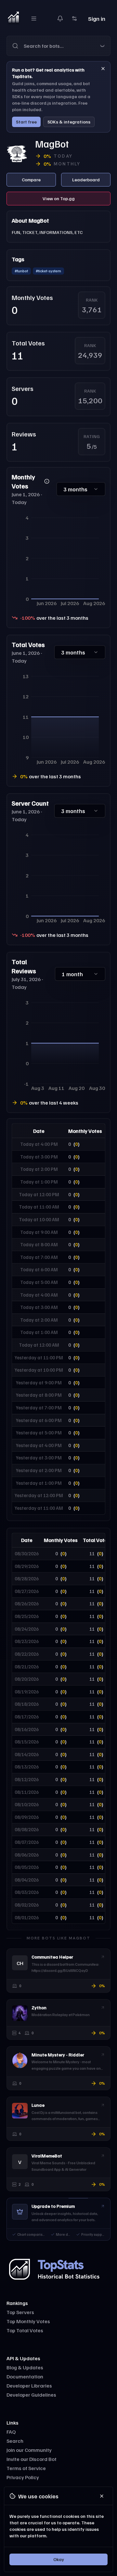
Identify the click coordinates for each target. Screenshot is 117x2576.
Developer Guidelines (31, 2395)
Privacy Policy (23, 2477)
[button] (58, 46)
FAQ (11, 2432)
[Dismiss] (103, 69)
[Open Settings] (74, 19)
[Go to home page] (13, 19)
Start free (26, 122)
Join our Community (29, 2450)
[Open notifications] (60, 19)
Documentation (25, 2376)
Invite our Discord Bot (32, 2459)
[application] (58, 560)
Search (15, 2441)
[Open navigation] (34, 19)
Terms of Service (26, 2468)
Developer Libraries (29, 2386)
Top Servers (20, 2312)
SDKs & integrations (69, 122)
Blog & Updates (25, 2367)
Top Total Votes (25, 2330)
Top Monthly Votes (28, 2321)
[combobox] (67, 46)
